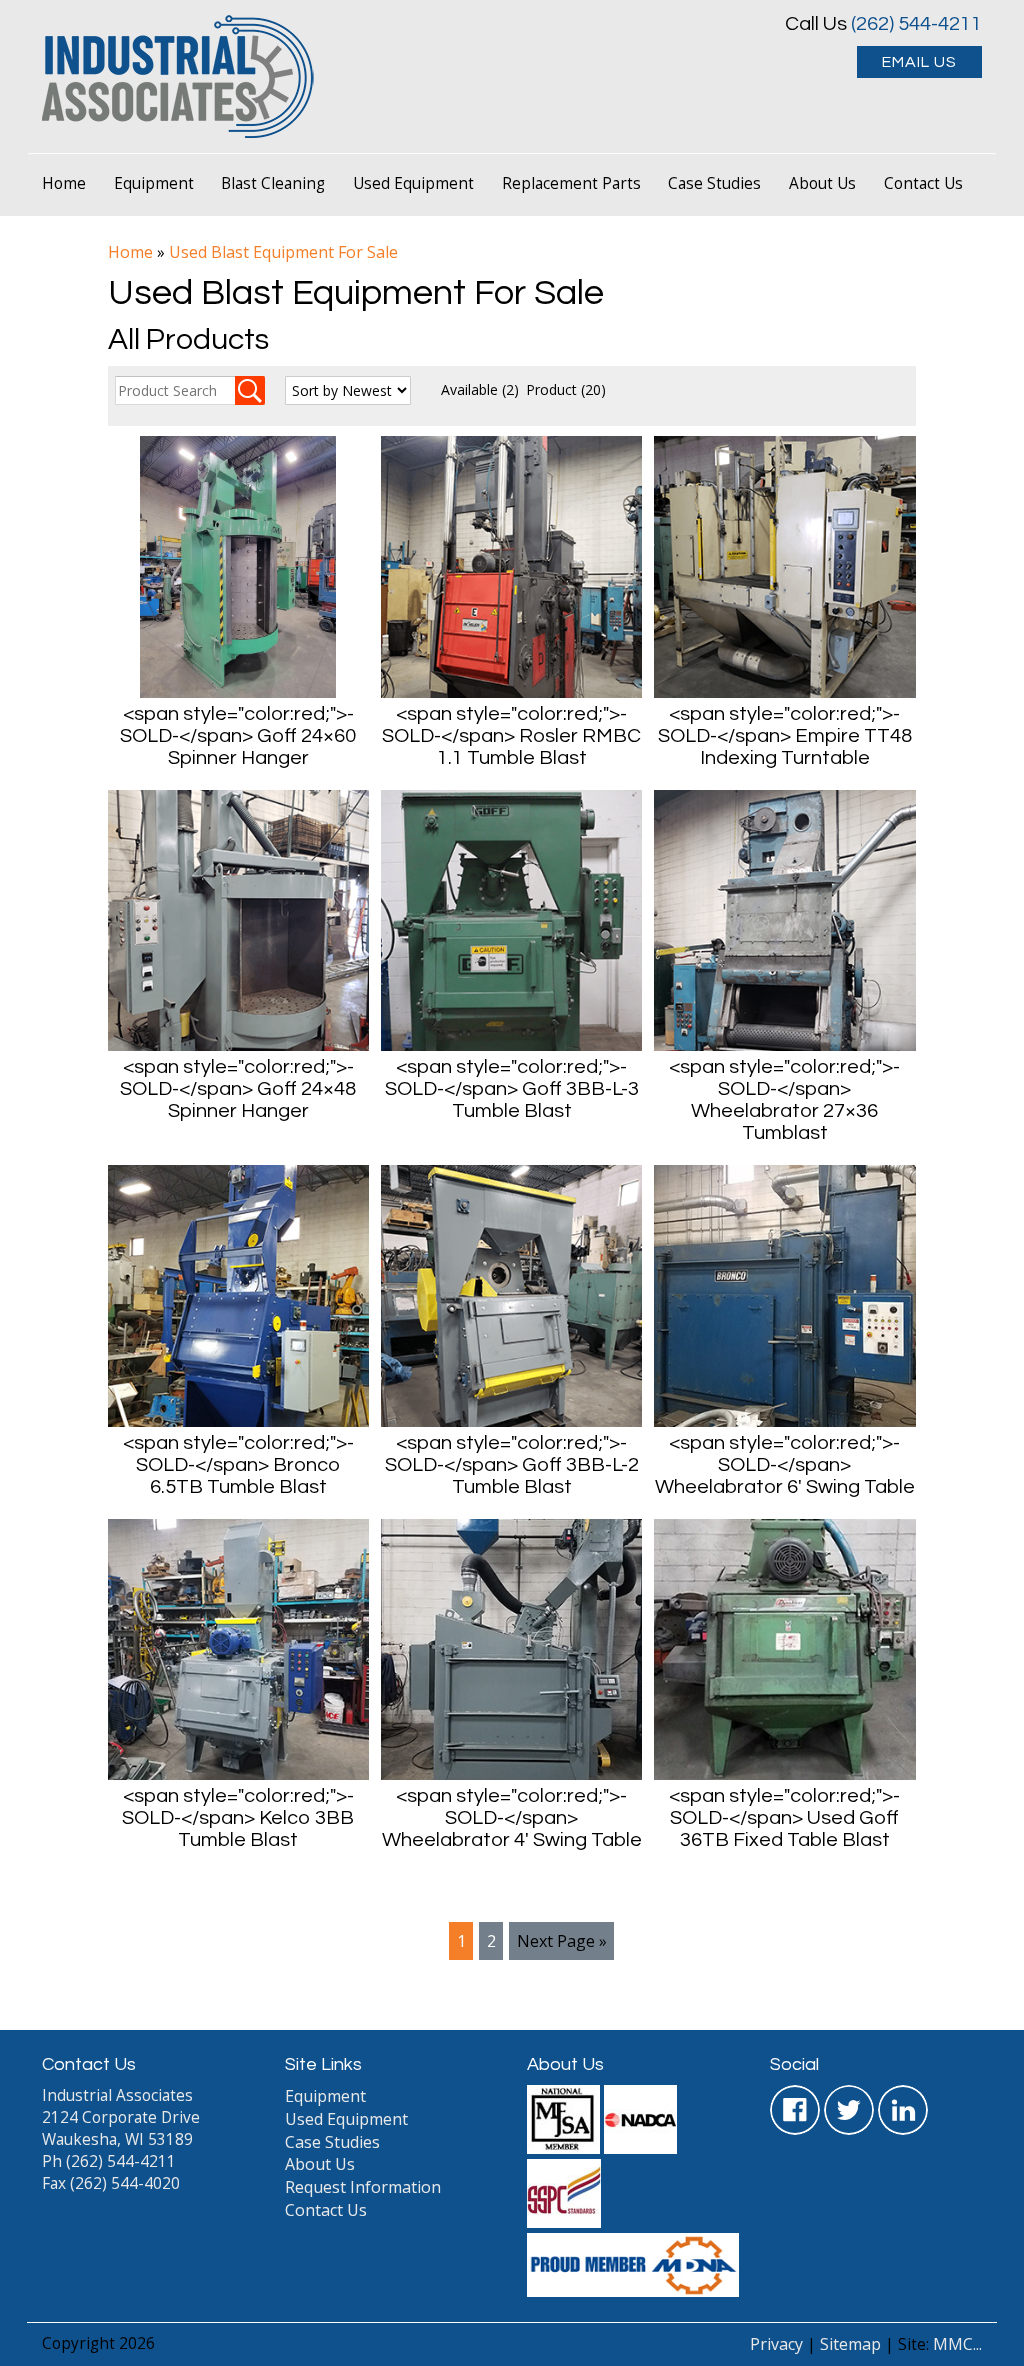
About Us (822, 183)
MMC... (957, 2344)
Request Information (363, 2187)
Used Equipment (413, 183)
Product (566, 389)
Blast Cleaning (273, 183)
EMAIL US (919, 62)
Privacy (776, 2344)
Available (480, 389)
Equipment (154, 183)
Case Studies (714, 183)
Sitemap (850, 2344)
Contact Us (923, 183)
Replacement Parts (571, 183)
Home (64, 183)
